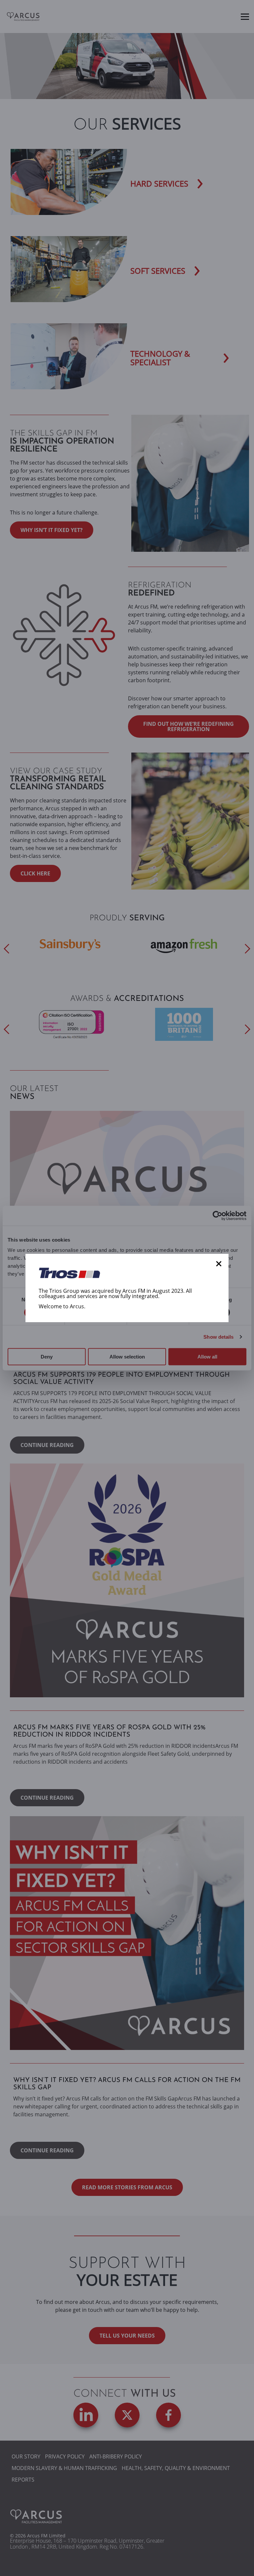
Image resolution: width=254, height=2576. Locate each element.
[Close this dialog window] (219, 1264)
